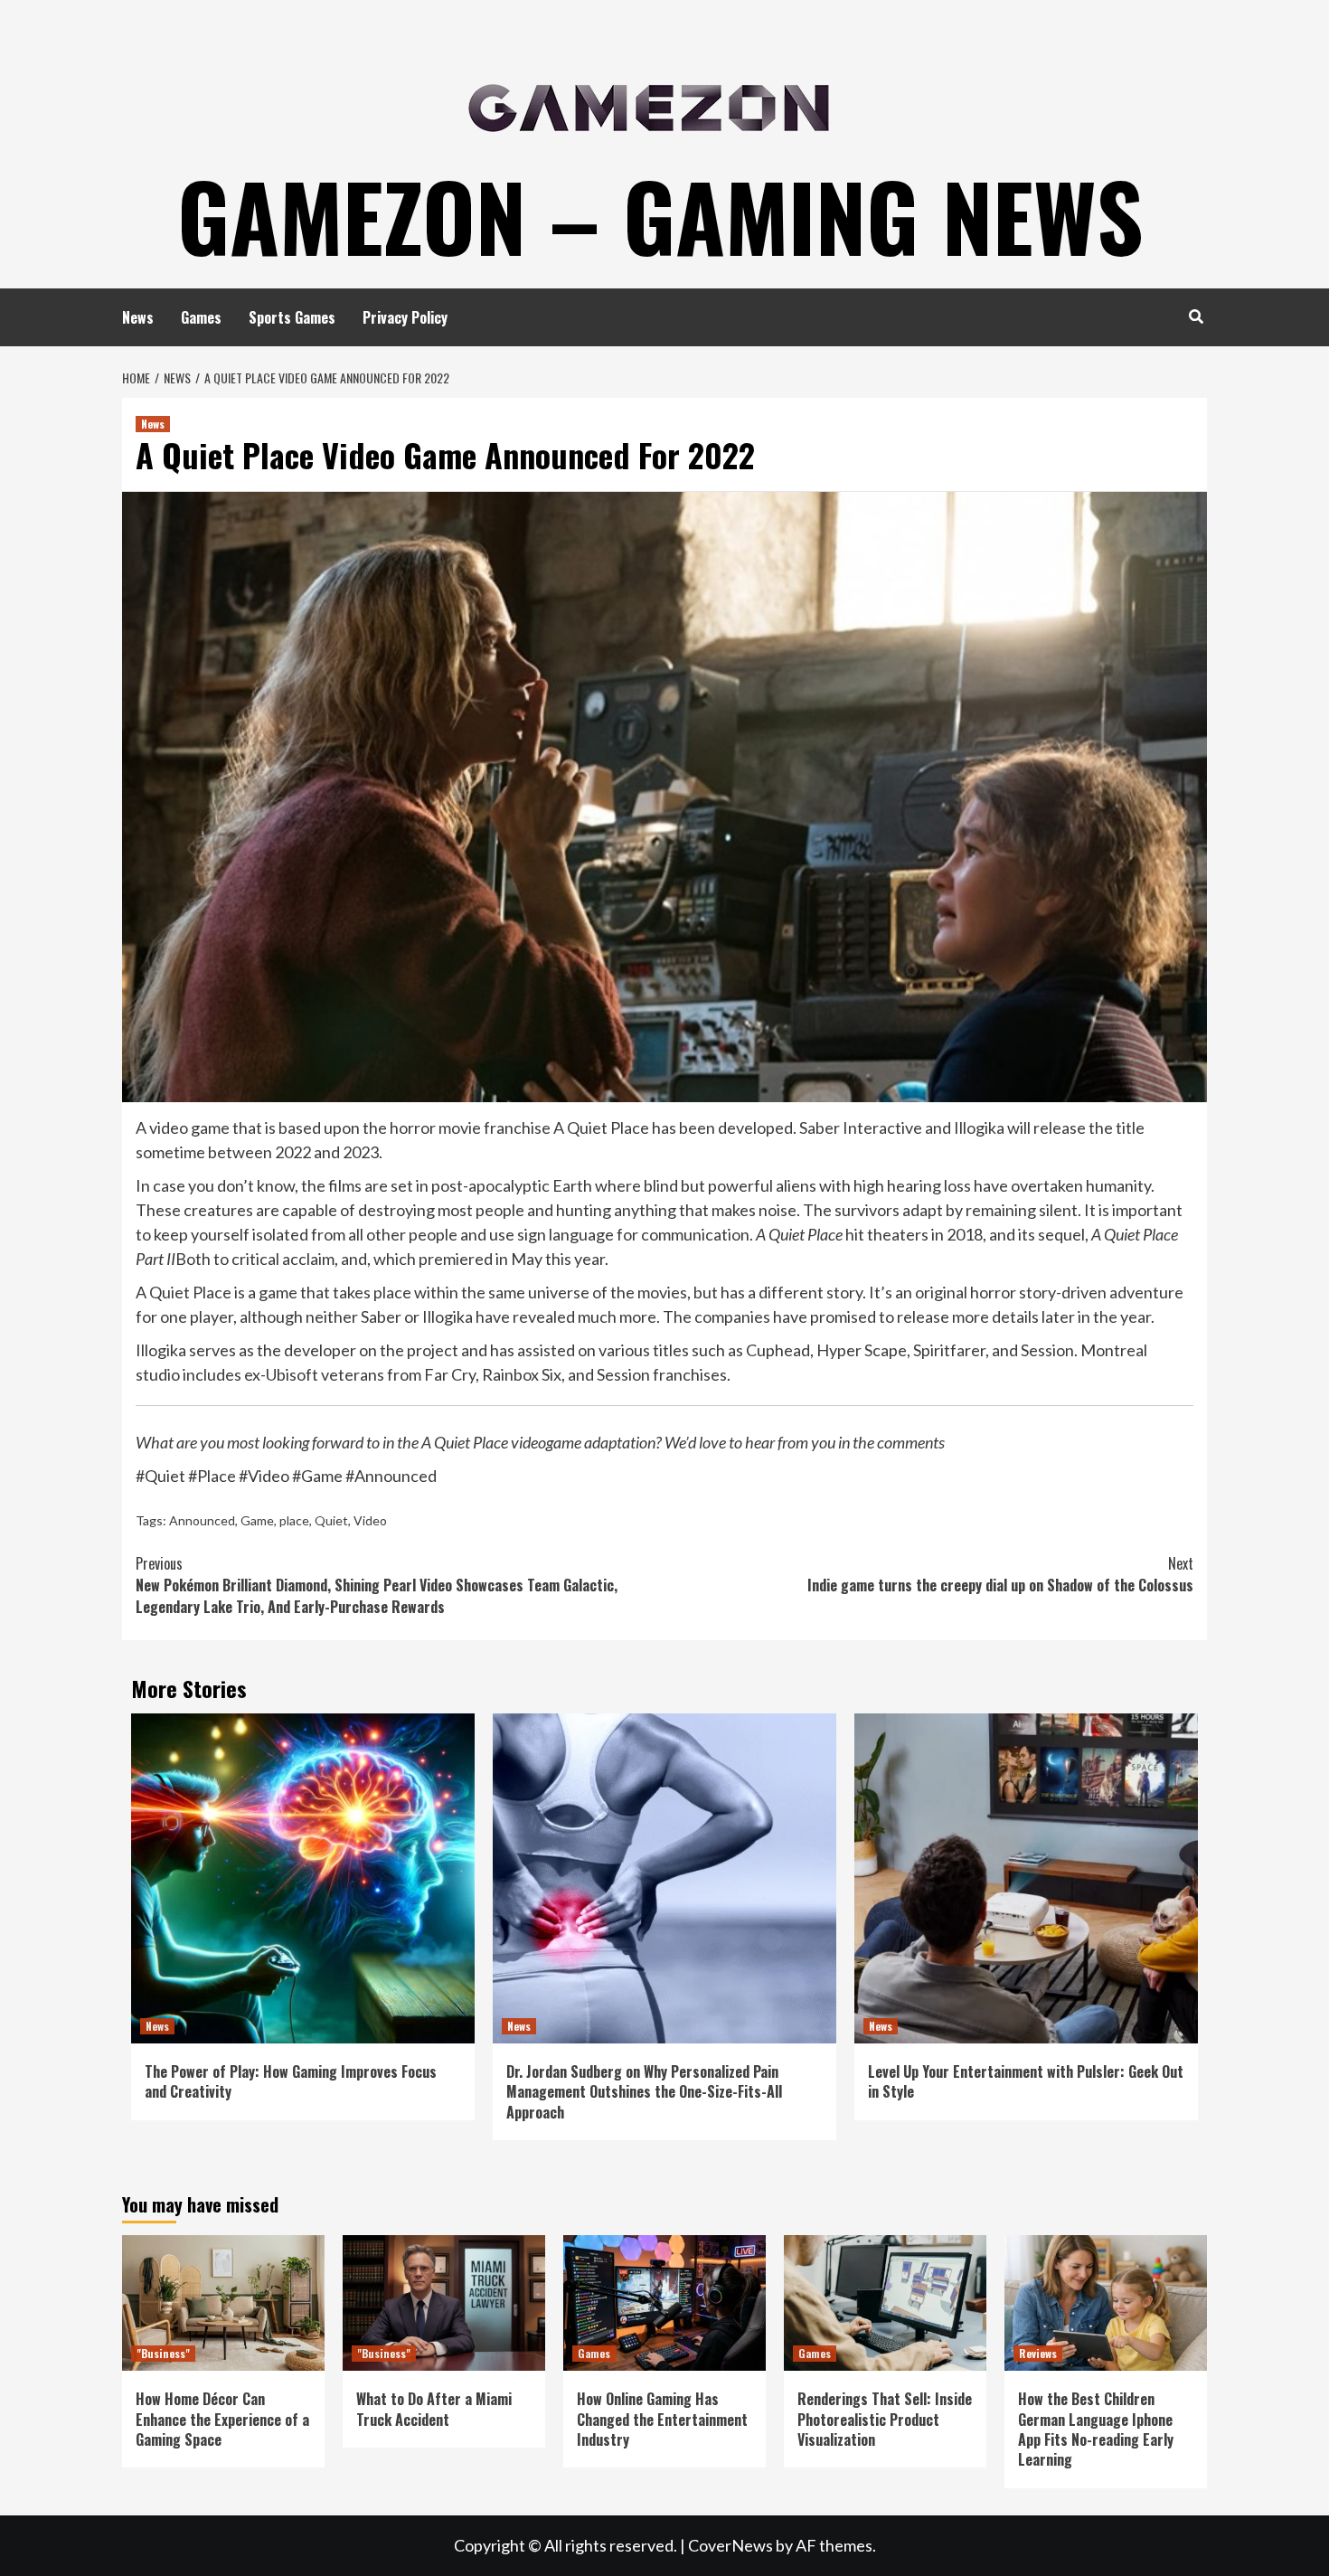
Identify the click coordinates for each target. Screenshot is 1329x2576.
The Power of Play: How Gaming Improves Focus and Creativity (291, 2081)
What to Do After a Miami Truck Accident (434, 2409)
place (294, 1520)
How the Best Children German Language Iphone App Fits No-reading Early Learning (1096, 2429)
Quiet (331, 1520)
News (138, 317)
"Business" (163, 2353)
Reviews (1038, 2353)
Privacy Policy (405, 317)
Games (201, 317)
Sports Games (292, 317)
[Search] (1196, 316)
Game (257, 1520)
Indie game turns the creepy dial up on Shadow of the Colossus (1000, 1574)
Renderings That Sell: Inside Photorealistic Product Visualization (885, 2419)
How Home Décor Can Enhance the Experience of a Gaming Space (222, 2419)
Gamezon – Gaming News (660, 215)
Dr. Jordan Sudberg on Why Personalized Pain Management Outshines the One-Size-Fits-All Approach (644, 2092)
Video (370, 1520)
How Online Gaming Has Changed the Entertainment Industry (662, 2419)
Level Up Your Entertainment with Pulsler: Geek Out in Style (1026, 2081)
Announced (202, 1520)
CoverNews (730, 2545)
